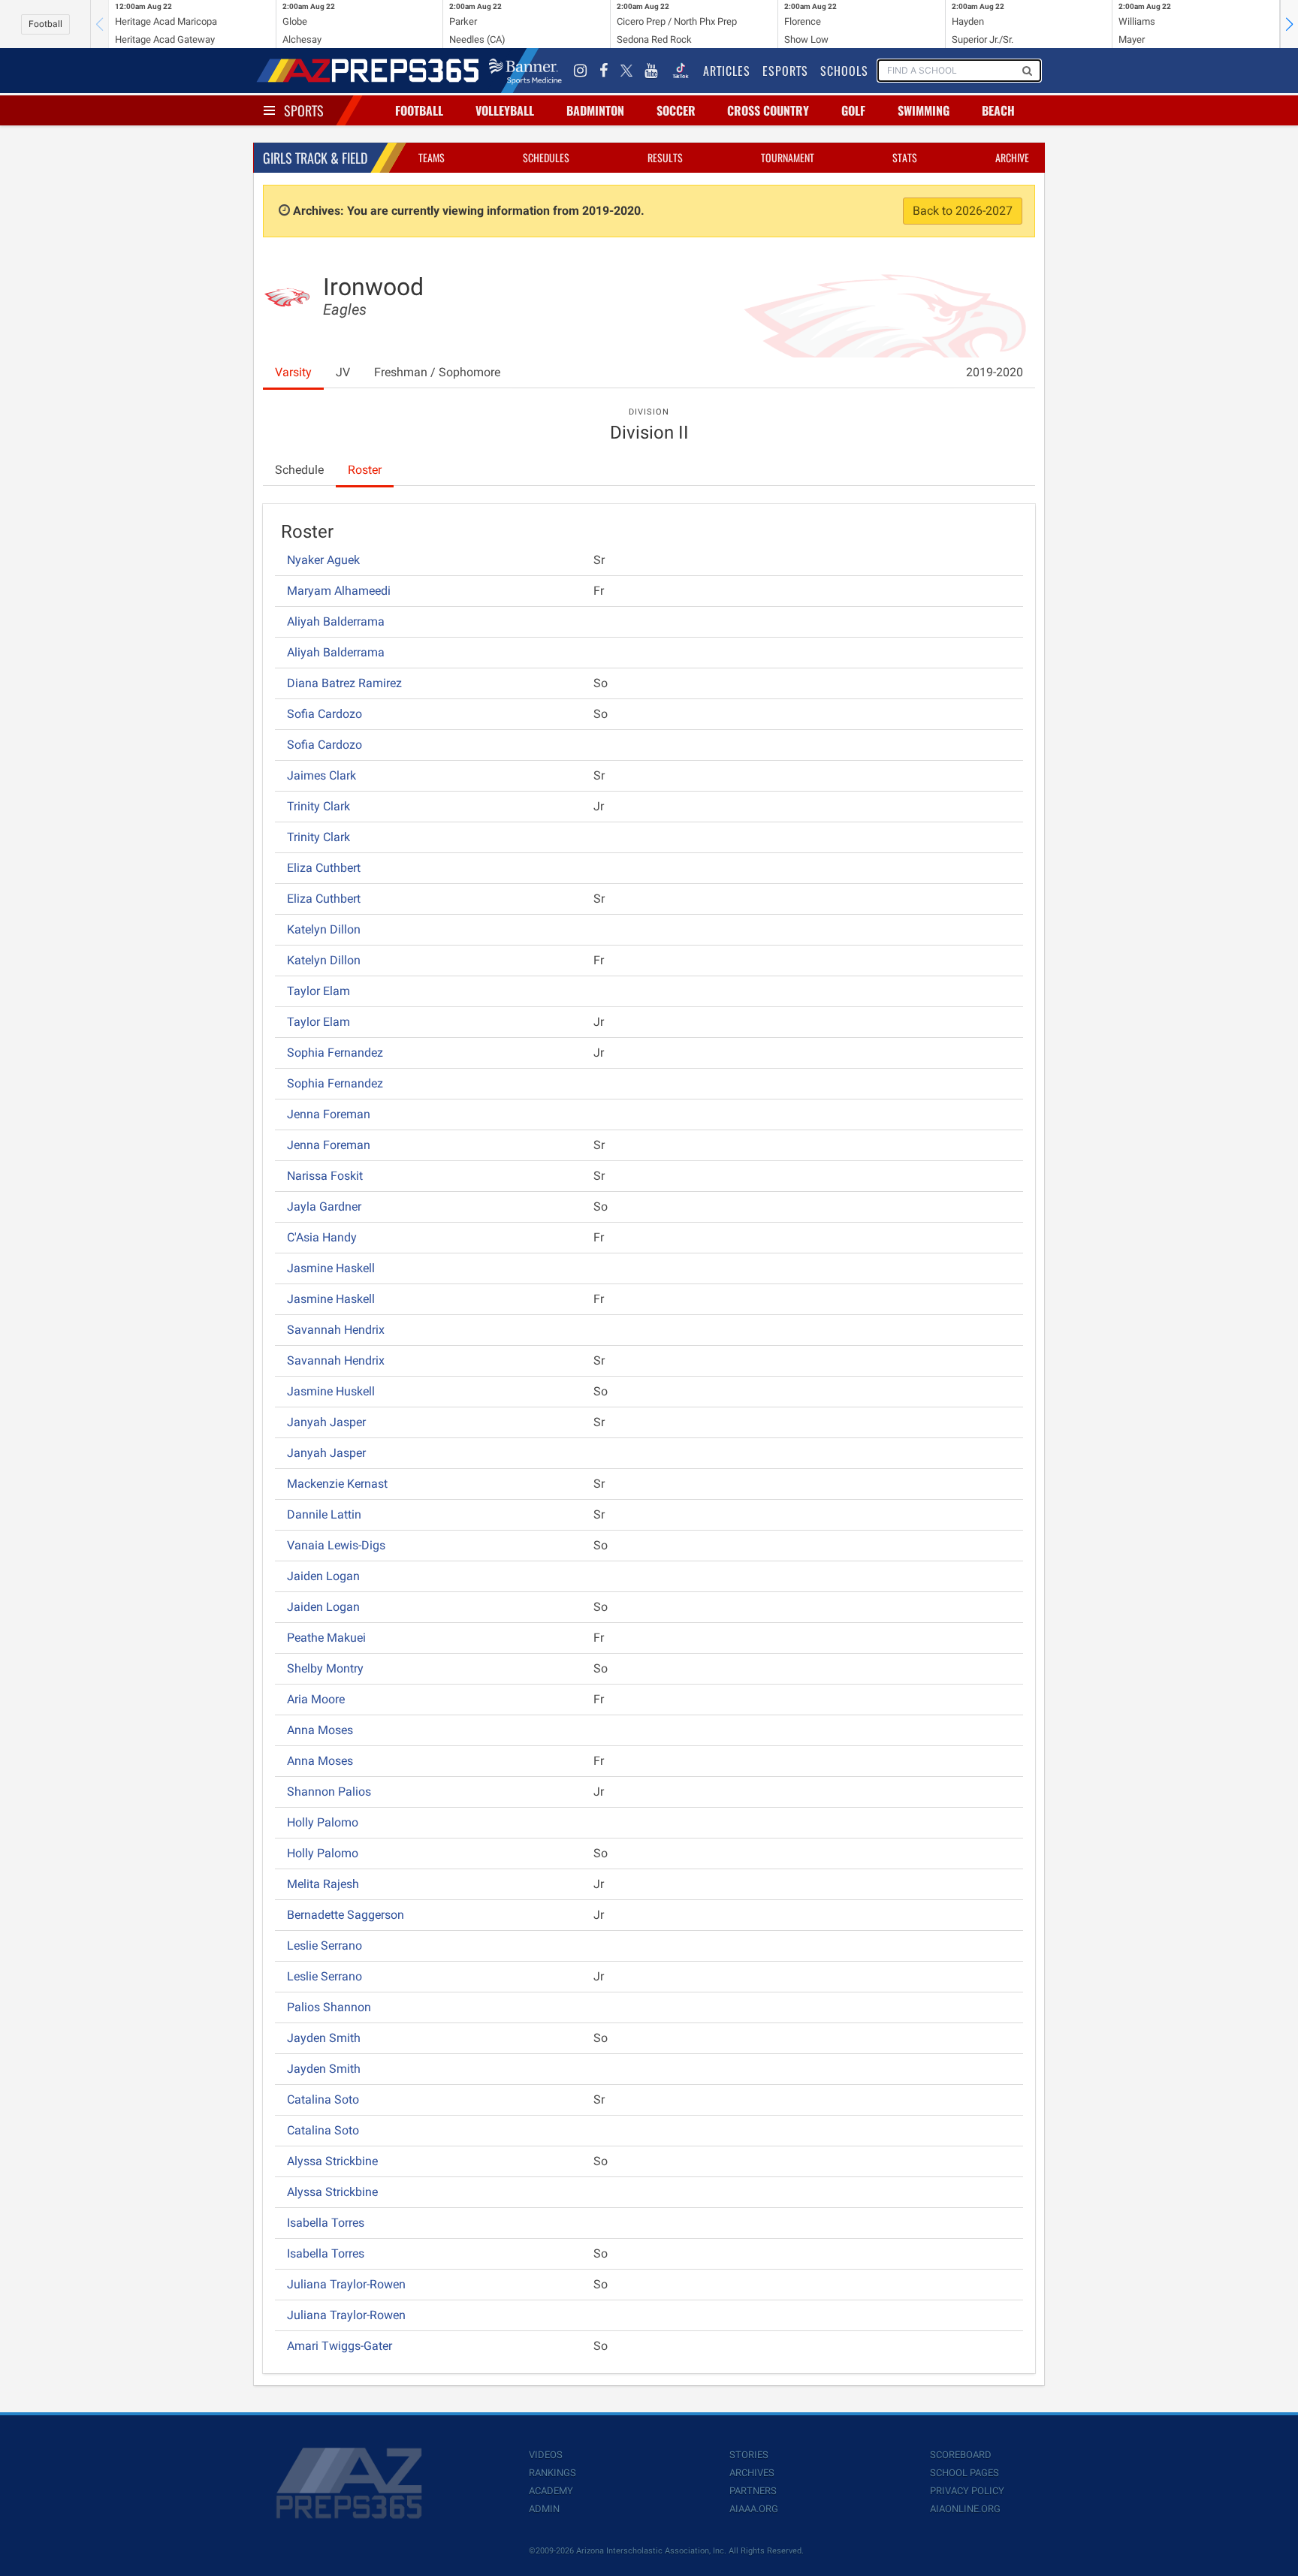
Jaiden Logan (323, 1576)
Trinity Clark (318, 806)
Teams (432, 157)
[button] (1289, 24)
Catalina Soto (323, 2099)
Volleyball (505, 110)
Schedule (299, 470)
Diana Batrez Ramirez (344, 683)
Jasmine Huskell (331, 1391)
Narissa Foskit (325, 1176)
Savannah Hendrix (336, 1330)
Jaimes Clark (321, 775)
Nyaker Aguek (323, 560)
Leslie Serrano (324, 1946)
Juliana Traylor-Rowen (346, 2284)
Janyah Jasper (326, 1422)
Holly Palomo (323, 1822)
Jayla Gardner (324, 1207)
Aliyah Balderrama (336, 621)
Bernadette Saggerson (346, 1915)
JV (343, 372)
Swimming (924, 110)
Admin (544, 2509)
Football (45, 24)
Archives (752, 2473)
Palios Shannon (329, 2007)
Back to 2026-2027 (963, 211)
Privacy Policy (967, 2491)
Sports (304, 110)
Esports (785, 71)
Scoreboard (961, 2455)
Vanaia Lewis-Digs (336, 1545)
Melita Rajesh (323, 1884)
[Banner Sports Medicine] (525, 71)
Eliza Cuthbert (324, 868)
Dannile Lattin (324, 1514)
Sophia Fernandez (335, 1053)
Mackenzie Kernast (337, 1484)
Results (665, 157)
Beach (998, 110)
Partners (753, 2491)
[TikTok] (681, 71)
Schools (844, 71)
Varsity (293, 372)
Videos (546, 2455)
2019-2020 (995, 372)
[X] (626, 71)
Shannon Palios (329, 1792)
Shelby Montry (325, 1668)
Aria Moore (316, 1699)
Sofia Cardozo (324, 714)
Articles (727, 71)
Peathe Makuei (326, 1638)
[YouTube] (651, 71)
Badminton (595, 110)
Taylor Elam (318, 991)
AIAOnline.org (965, 2509)
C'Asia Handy (322, 1237)
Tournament (788, 157)
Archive (1012, 157)
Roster (365, 470)
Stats (905, 157)
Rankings (552, 2473)
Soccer (676, 110)
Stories (749, 2455)
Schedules (546, 157)
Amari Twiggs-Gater (340, 2346)
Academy (551, 2491)
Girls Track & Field (315, 158)
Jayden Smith (324, 2038)
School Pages (964, 2473)
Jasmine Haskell (331, 1268)
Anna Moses (320, 1730)
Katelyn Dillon (324, 929)
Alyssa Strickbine (332, 2161)
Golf (853, 110)
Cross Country (768, 110)
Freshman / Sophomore (437, 372)
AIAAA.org (754, 2509)
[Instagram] (581, 71)
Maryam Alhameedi (339, 591)
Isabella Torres (326, 2223)
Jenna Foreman (329, 1114)
